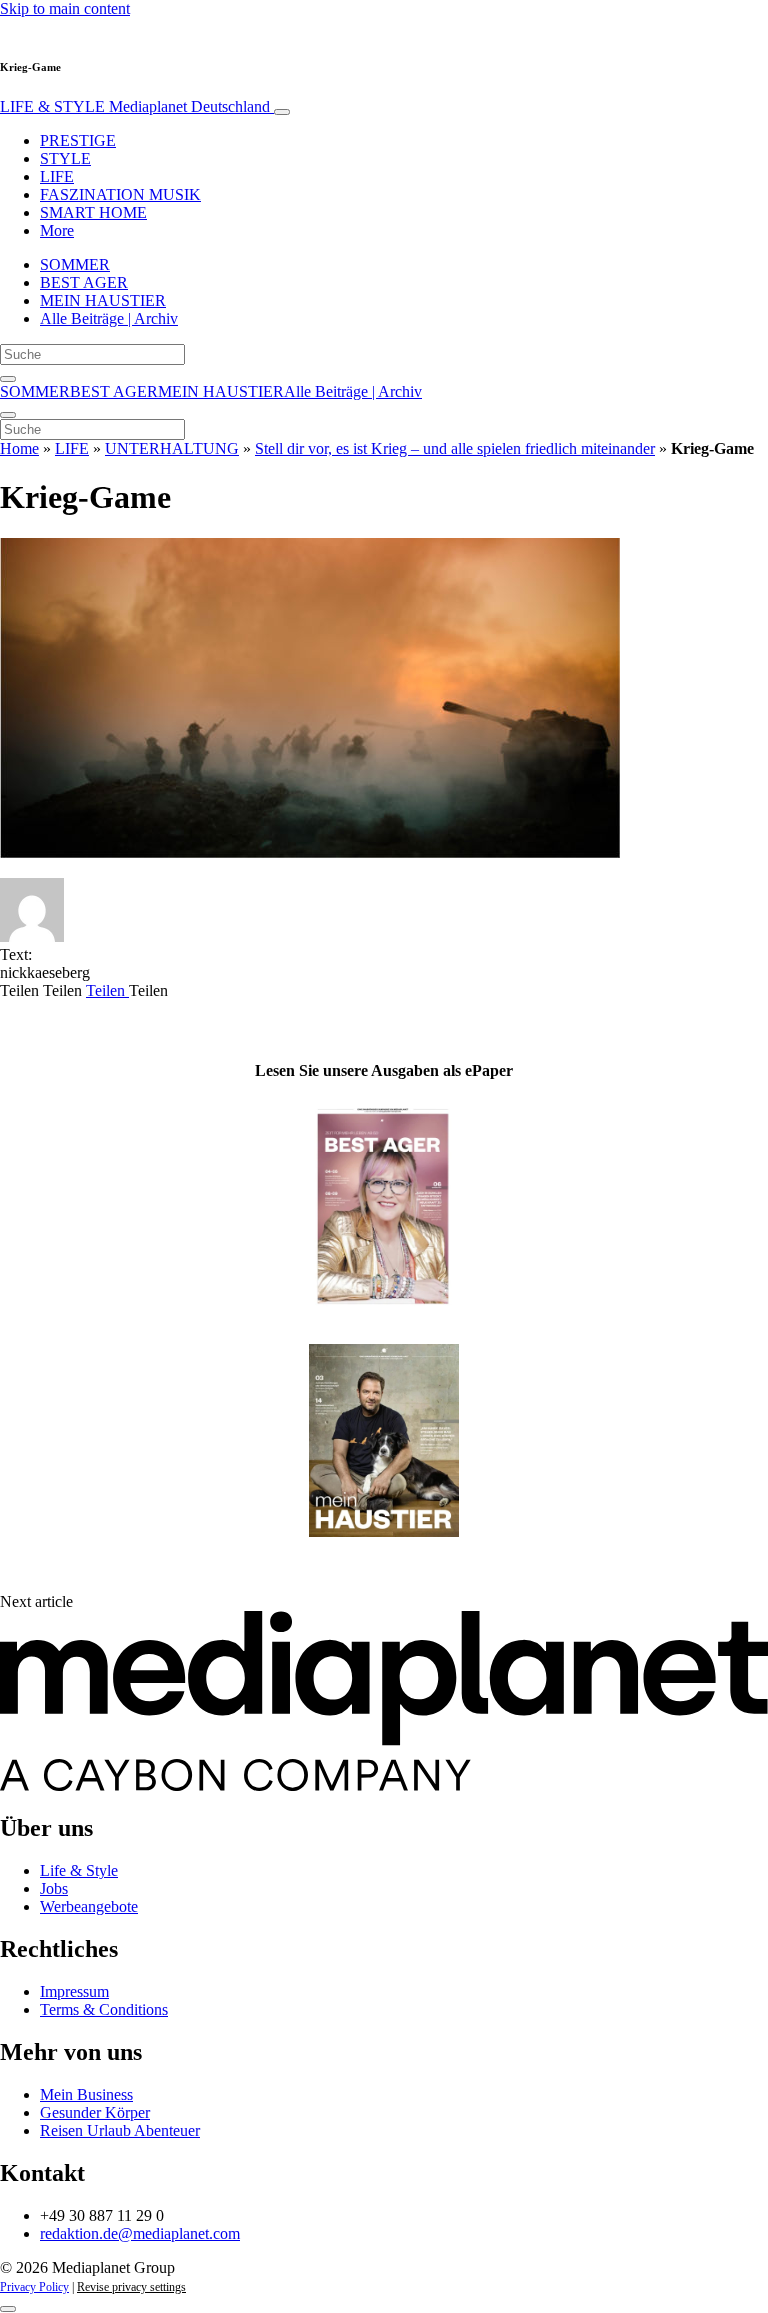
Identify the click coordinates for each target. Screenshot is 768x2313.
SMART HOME (93, 212)
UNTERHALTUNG (172, 448)
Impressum (74, 1991)
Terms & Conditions (104, 2009)
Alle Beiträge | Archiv (109, 318)
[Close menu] (8, 415)
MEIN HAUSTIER (103, 300)
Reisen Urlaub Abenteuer (120, 2130)
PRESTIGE (78, 140)
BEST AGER (84, 282)
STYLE (65, 158)
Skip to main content (65, 8)
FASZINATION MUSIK (120, 194)
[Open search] (8, 379)
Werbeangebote (89, 1906)
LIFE (57, 176)
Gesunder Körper (95, 2112)
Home (19, 448)
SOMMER (75, 264)
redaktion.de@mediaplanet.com (140, 2233)
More (57, 230)
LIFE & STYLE (135, 106)
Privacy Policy (34, 2287)
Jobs (54, 1888)
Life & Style (79, 1870)
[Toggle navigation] (282, 112)
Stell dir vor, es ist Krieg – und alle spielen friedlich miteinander (455, 448)
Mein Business (86, 2094)
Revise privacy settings (131, 2287)
